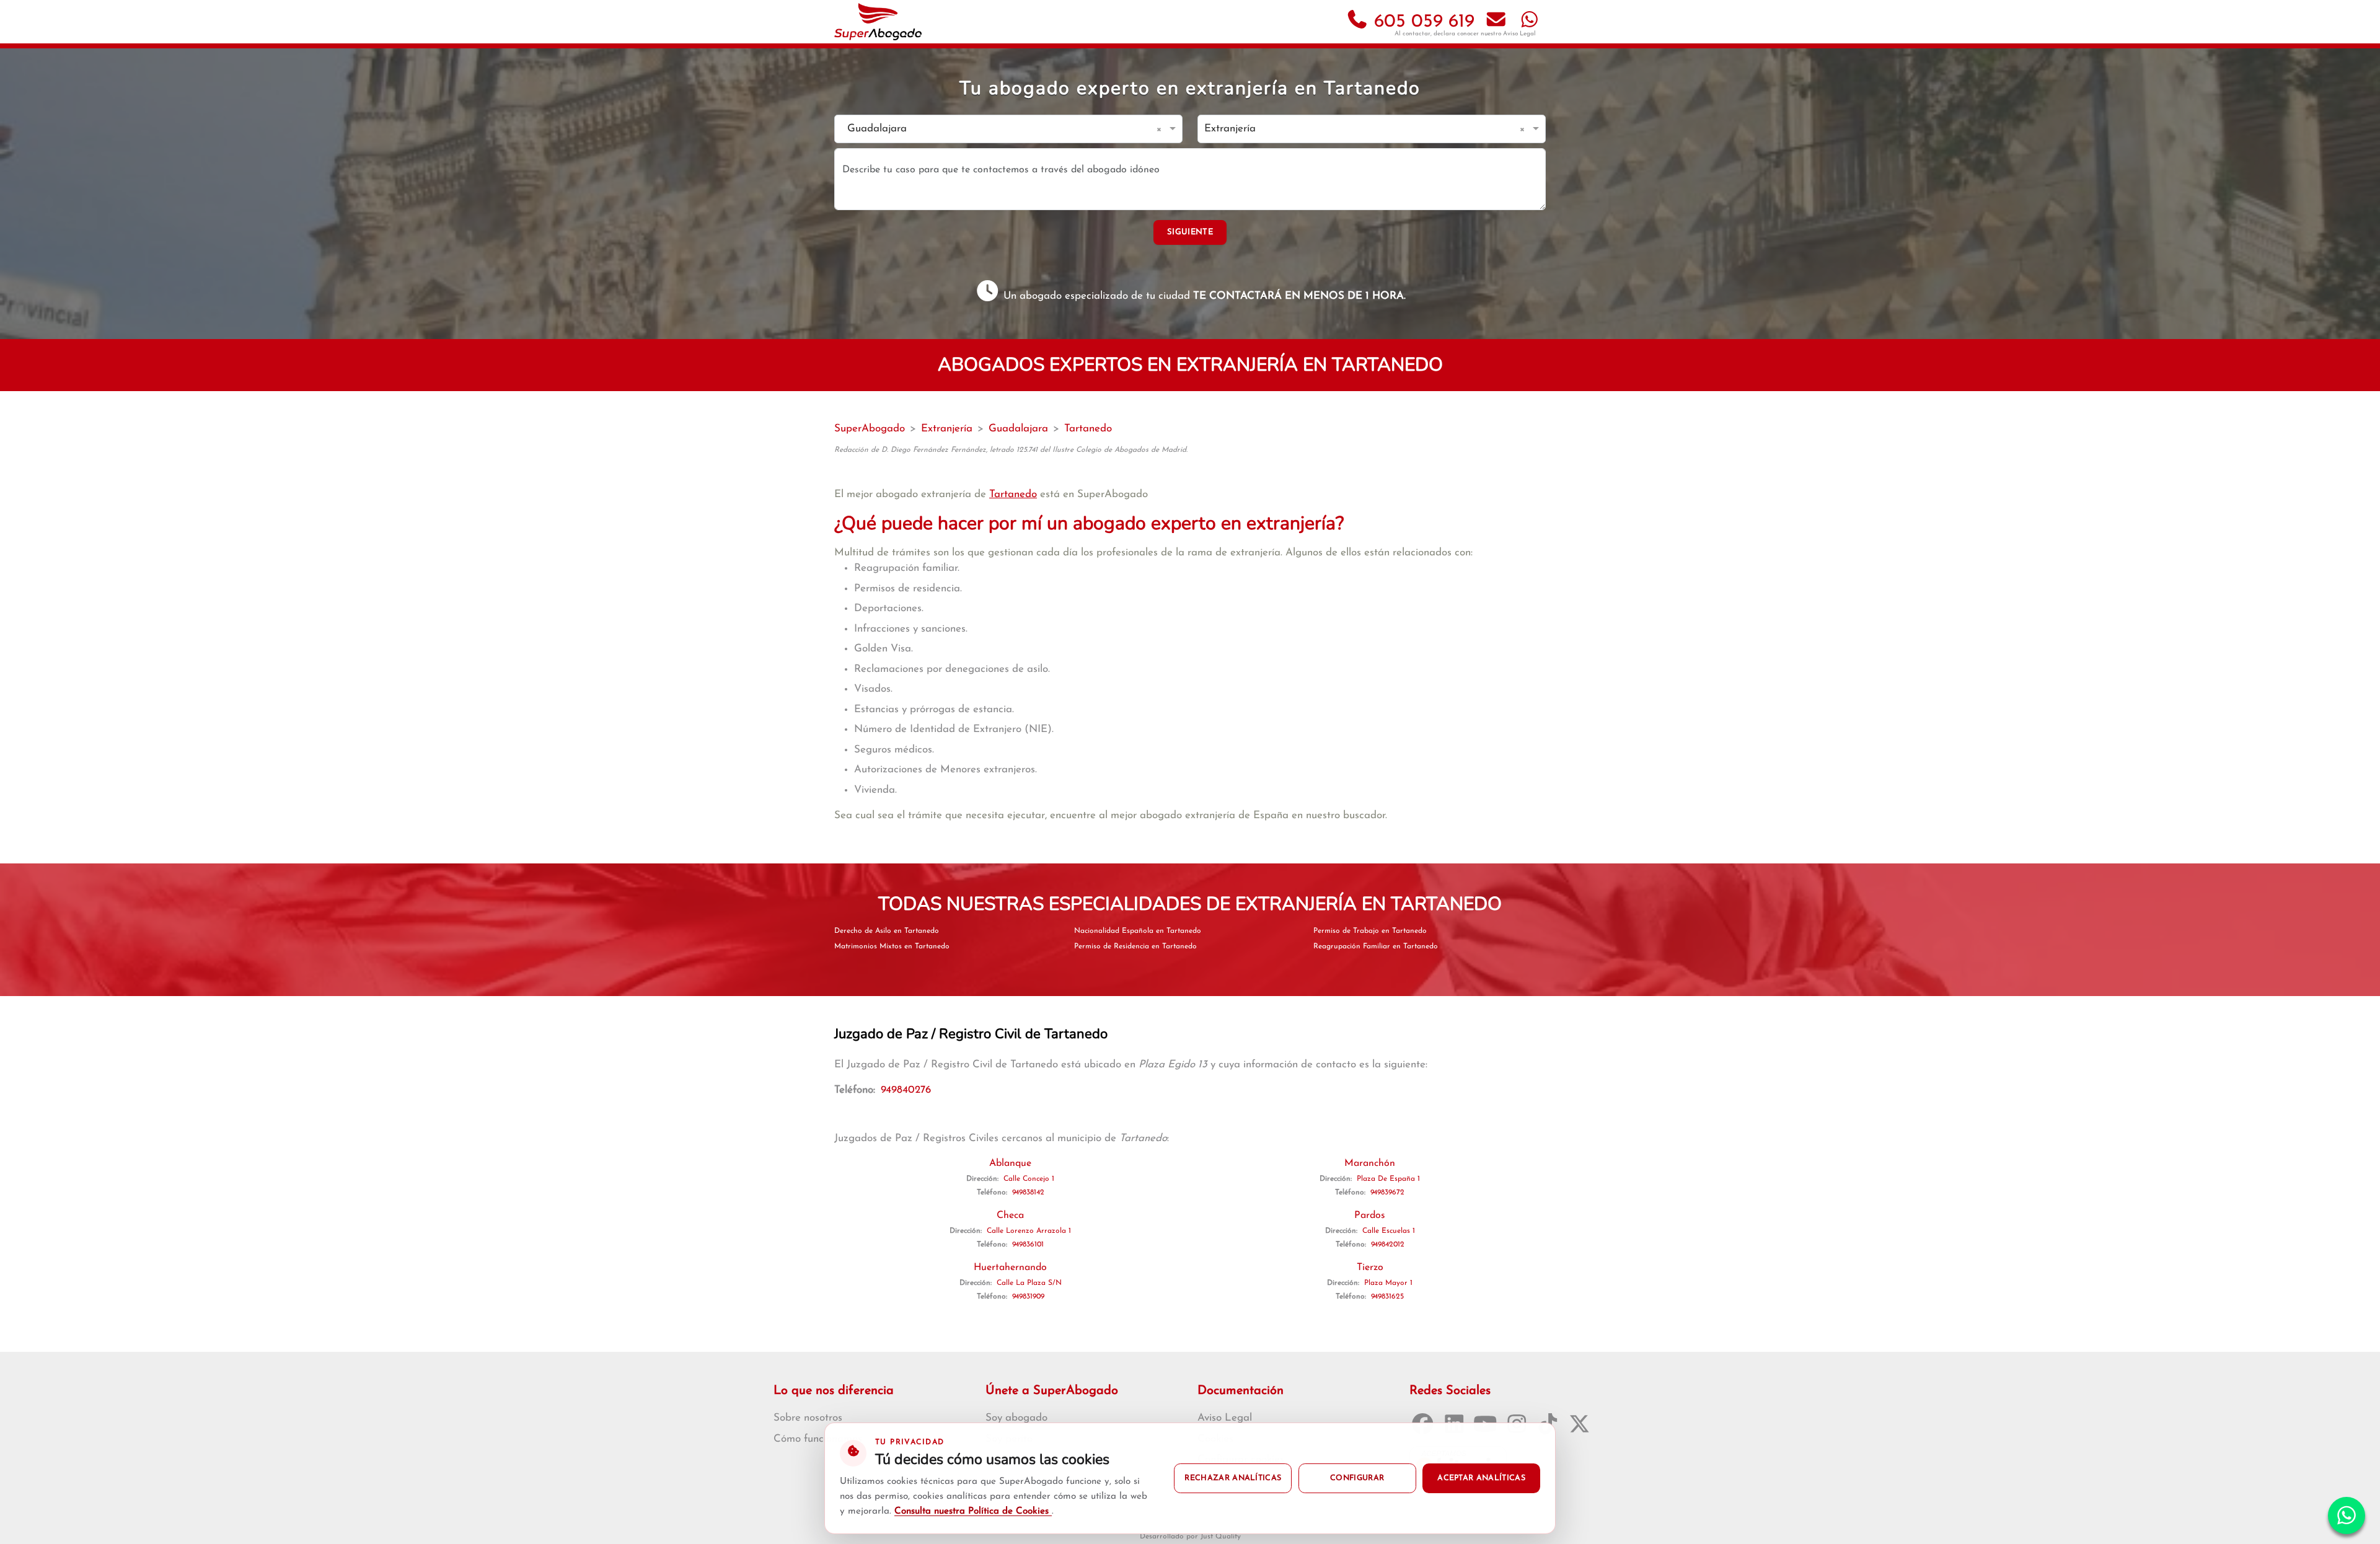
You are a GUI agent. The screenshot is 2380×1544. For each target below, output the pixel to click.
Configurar (1357, 1478)
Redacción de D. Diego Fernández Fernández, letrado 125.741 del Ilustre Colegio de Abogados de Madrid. (1011, 450)
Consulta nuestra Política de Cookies (973, 1511)
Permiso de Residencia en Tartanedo (1135, 946)
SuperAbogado (870, 429)
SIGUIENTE (1190, 232)
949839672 (1387, 1193)
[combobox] (996, 129)
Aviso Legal (1519, 34)
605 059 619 (1421, 22)
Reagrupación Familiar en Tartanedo (1376, 946)
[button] (1161, 129)
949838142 (1028, 1193)
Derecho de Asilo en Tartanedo (887, 931)
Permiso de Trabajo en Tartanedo (1370, 931)
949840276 (906, 1090)
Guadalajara (1018, 429)
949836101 (1028, 1245)
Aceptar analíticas (1481, 1478)
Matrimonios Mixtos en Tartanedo (892, 946)
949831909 (1028, 1297)
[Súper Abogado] (878, 22)
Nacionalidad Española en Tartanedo (1138, 931)
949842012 (1388, 1245)
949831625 (1387, 1297)
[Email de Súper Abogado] (1496, 22)
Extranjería (947, 429)
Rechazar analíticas (1233, 1478)
